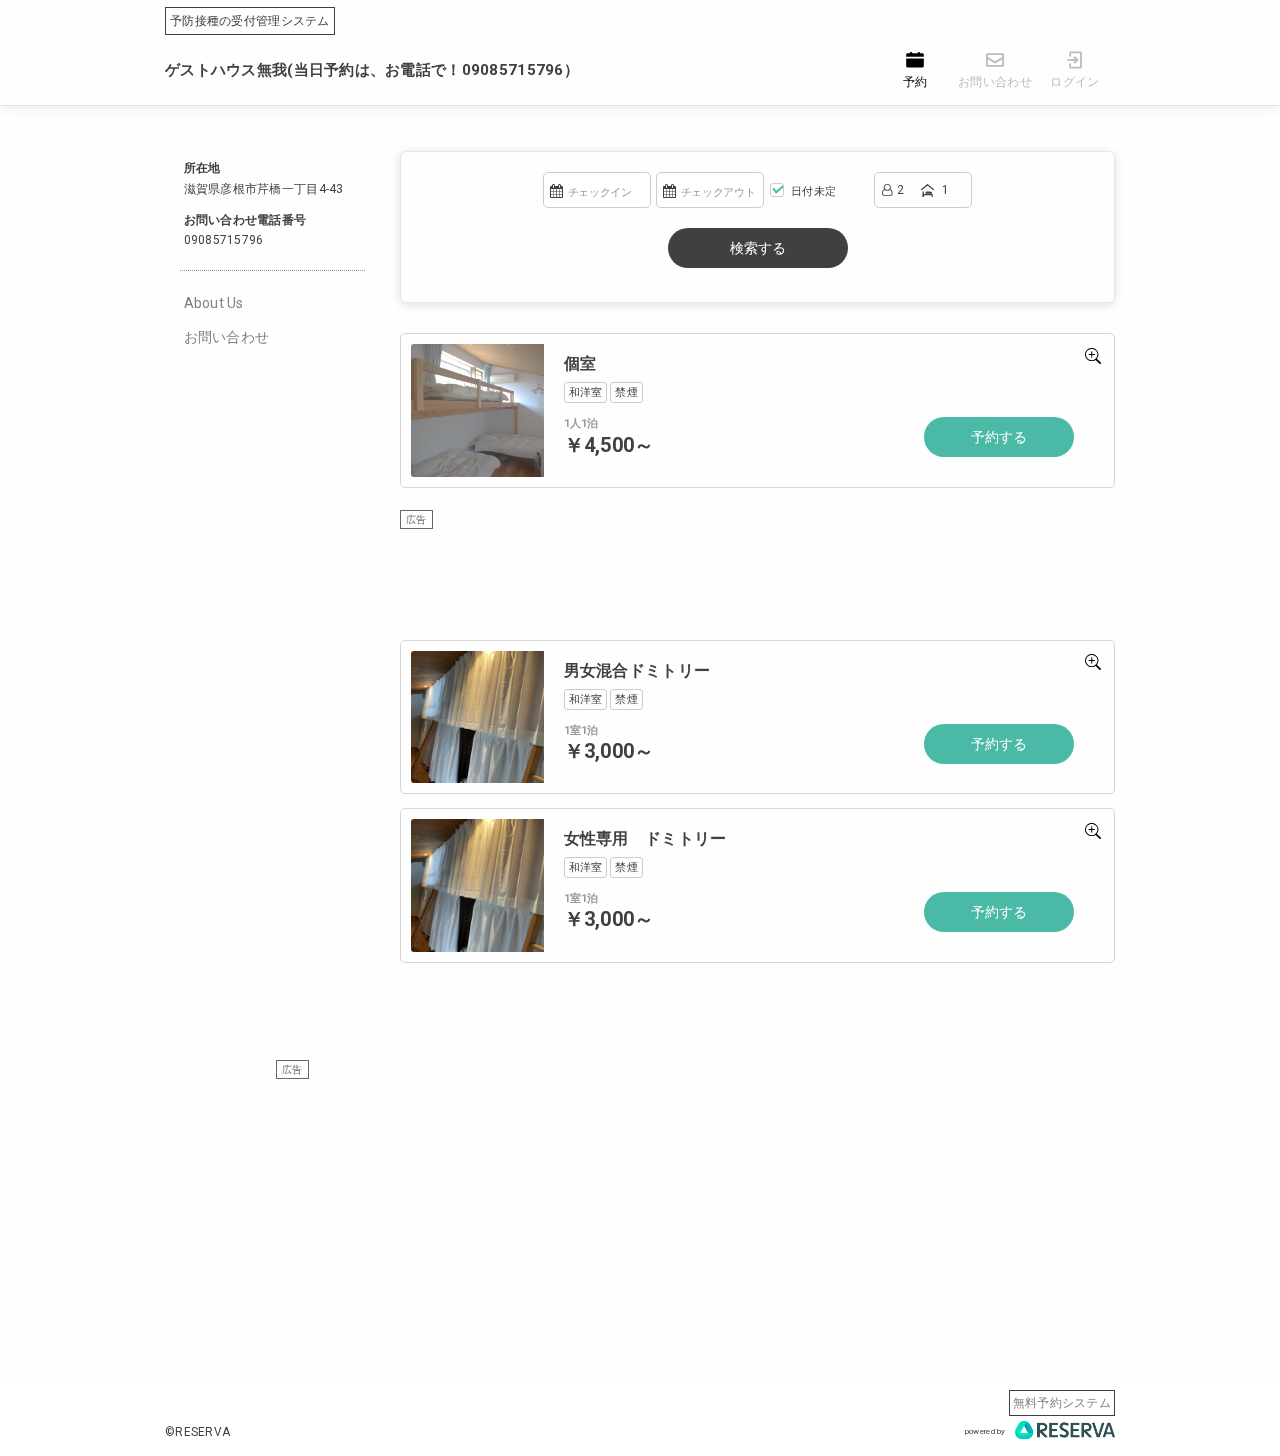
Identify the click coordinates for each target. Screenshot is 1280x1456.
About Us (214, 303)
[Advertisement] (640, 1220)
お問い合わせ (227, 337)
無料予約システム (1062, 1403)
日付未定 (812, 191)
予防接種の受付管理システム (250, 21)
